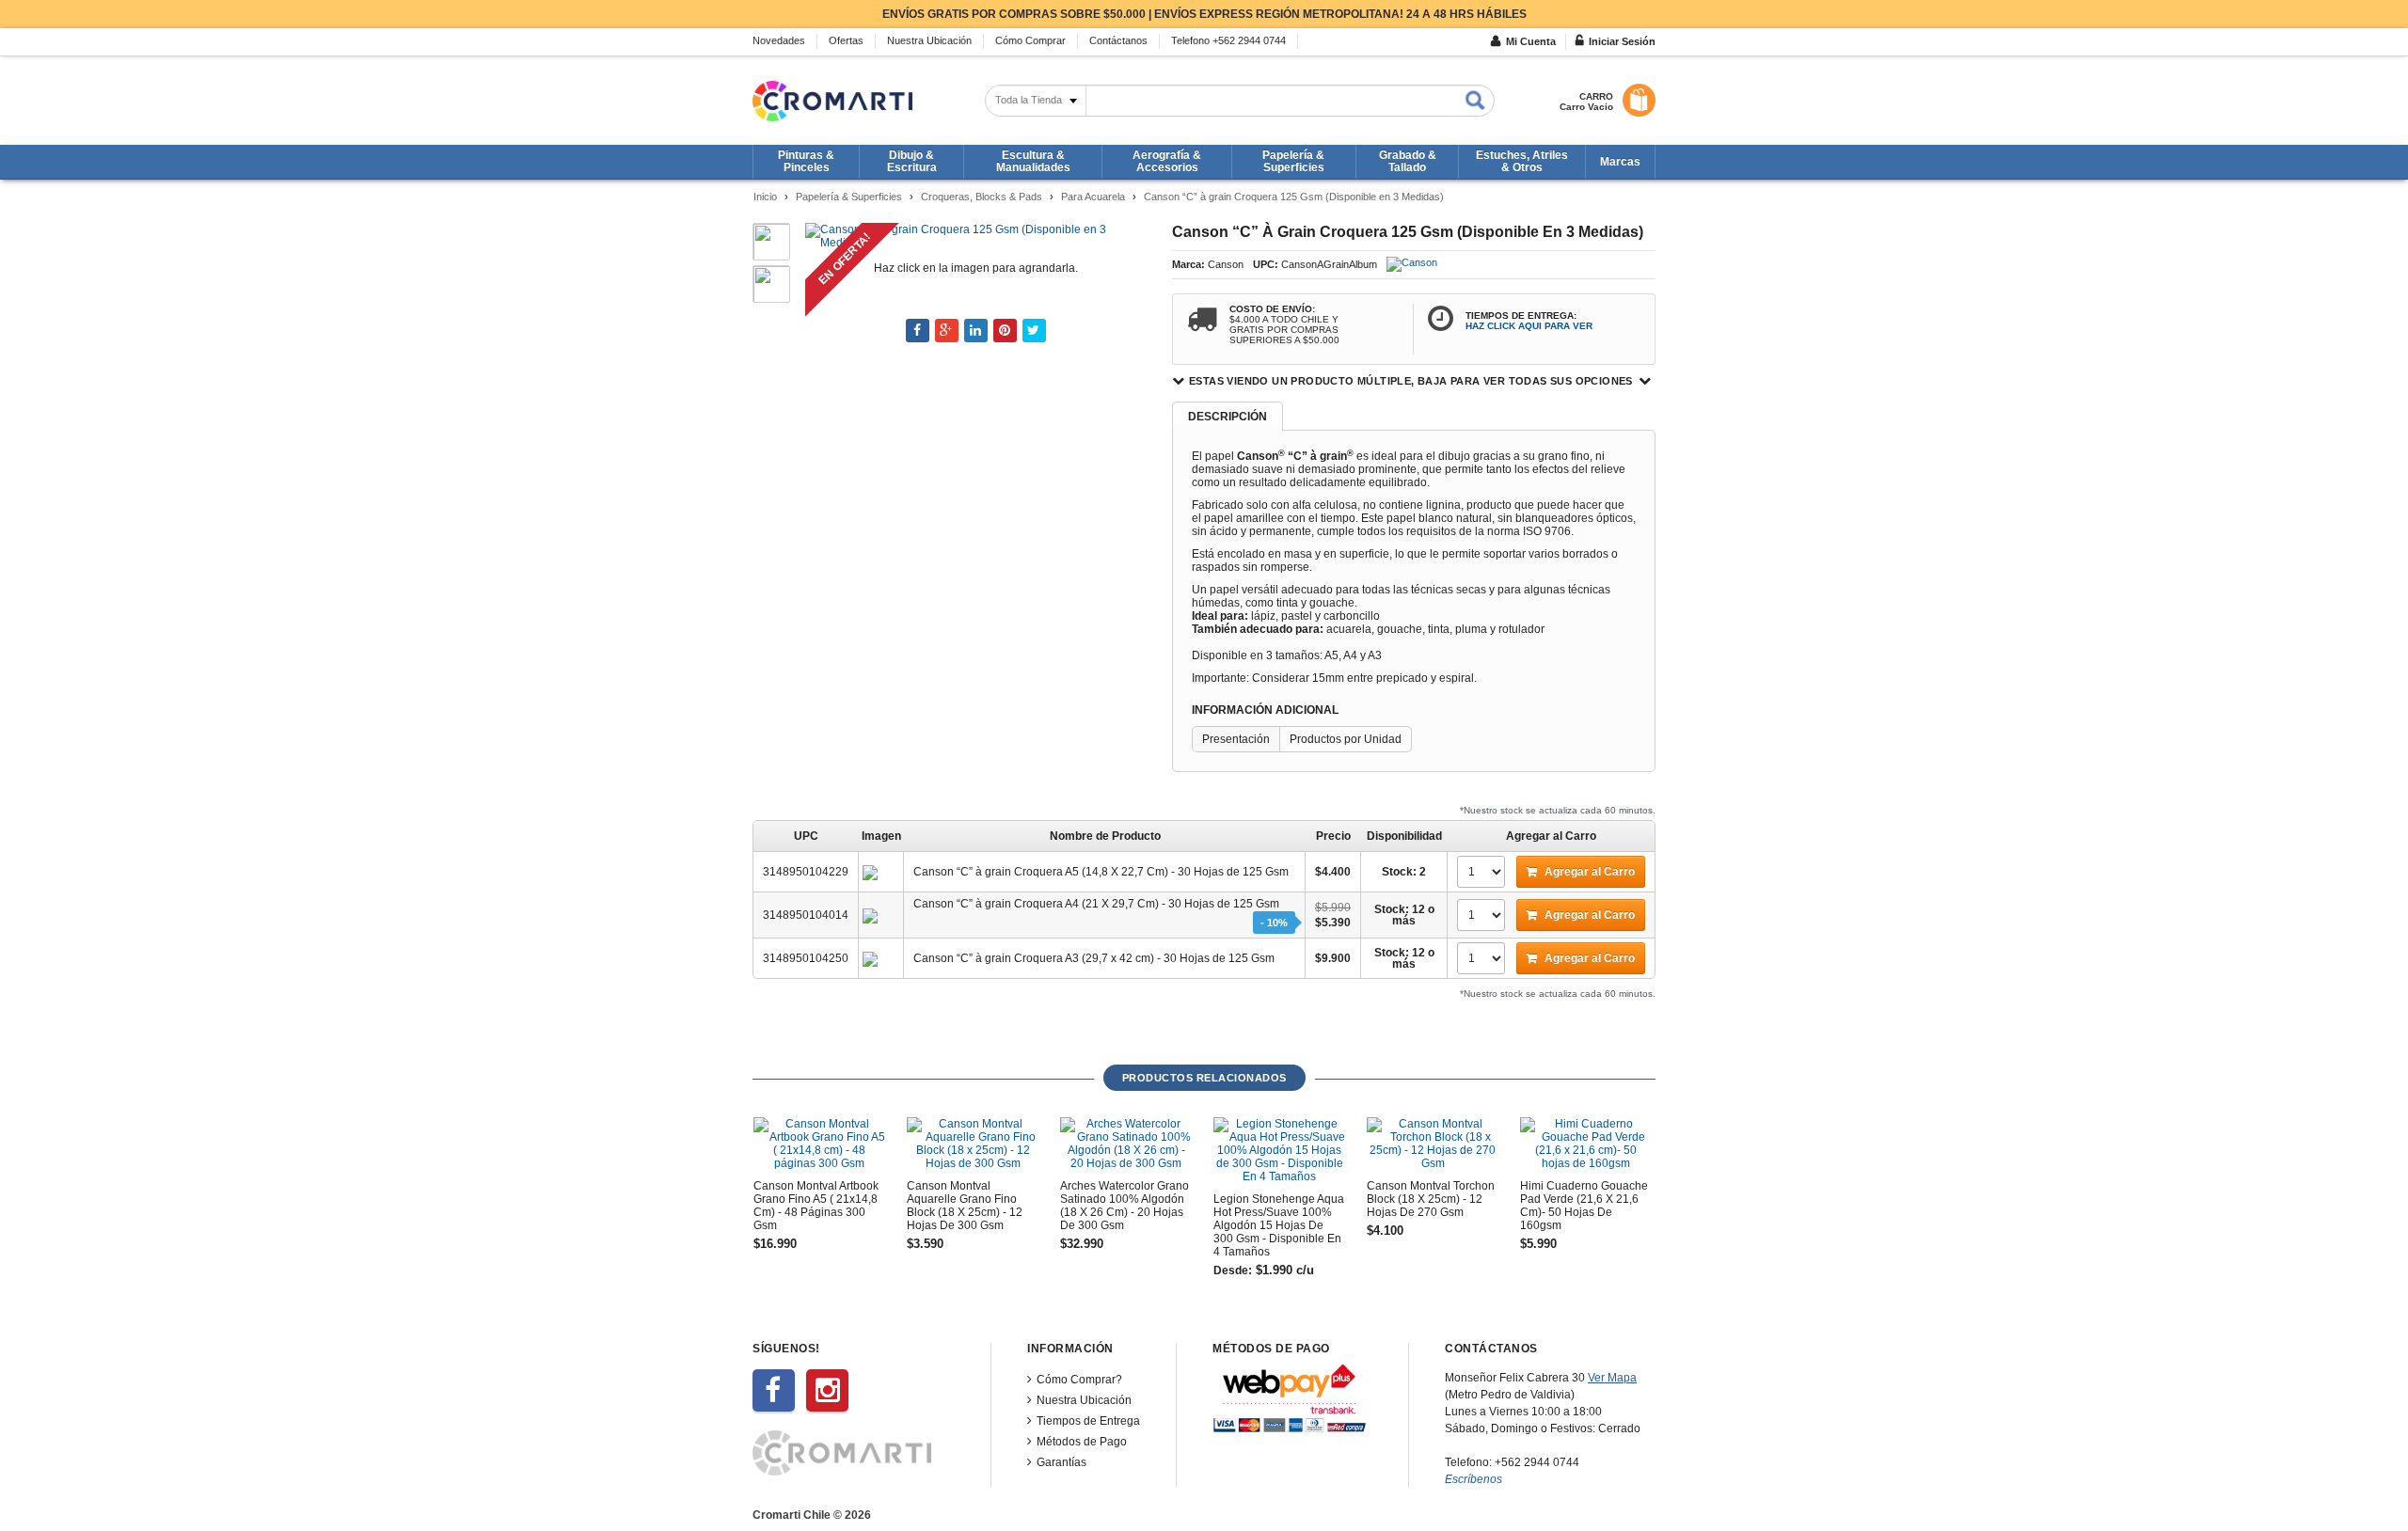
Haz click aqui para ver (1529, 326)
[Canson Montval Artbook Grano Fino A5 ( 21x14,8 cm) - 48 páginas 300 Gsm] (819, 1144)
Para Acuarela (1093, 197)
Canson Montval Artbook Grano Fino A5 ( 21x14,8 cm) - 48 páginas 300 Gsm (816, 1206)
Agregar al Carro (1588, 872)
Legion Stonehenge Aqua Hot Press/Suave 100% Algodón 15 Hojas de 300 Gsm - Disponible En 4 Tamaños (1279, 1225)
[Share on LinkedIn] (976, 331)
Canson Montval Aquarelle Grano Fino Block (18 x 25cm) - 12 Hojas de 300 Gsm (965, 1206)
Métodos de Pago (1082, 1442)
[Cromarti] (832, 101)
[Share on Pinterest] (1005, 331)
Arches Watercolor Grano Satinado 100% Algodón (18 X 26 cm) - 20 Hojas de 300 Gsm (1125, 1206)
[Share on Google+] (947, 331)
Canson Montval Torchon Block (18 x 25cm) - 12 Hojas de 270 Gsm (1431, 1199)
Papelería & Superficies (849, 197)
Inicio (765, 197)
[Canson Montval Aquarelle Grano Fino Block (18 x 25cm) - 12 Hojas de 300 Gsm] (973, 1144)
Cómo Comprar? (1079, 1380)
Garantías (1061, 1462)
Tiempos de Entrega (1088, 1421)
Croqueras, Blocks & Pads (982, 197)
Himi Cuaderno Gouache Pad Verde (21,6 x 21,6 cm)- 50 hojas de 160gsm (1584, 1206)
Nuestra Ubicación (1084, 1400)
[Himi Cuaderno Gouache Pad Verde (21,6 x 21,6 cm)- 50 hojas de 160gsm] (1586, 1144)
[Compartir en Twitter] (1034, 331)
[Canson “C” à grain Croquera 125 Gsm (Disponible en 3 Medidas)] (974, 235)
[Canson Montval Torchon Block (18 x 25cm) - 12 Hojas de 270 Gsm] (1433, 1144)
